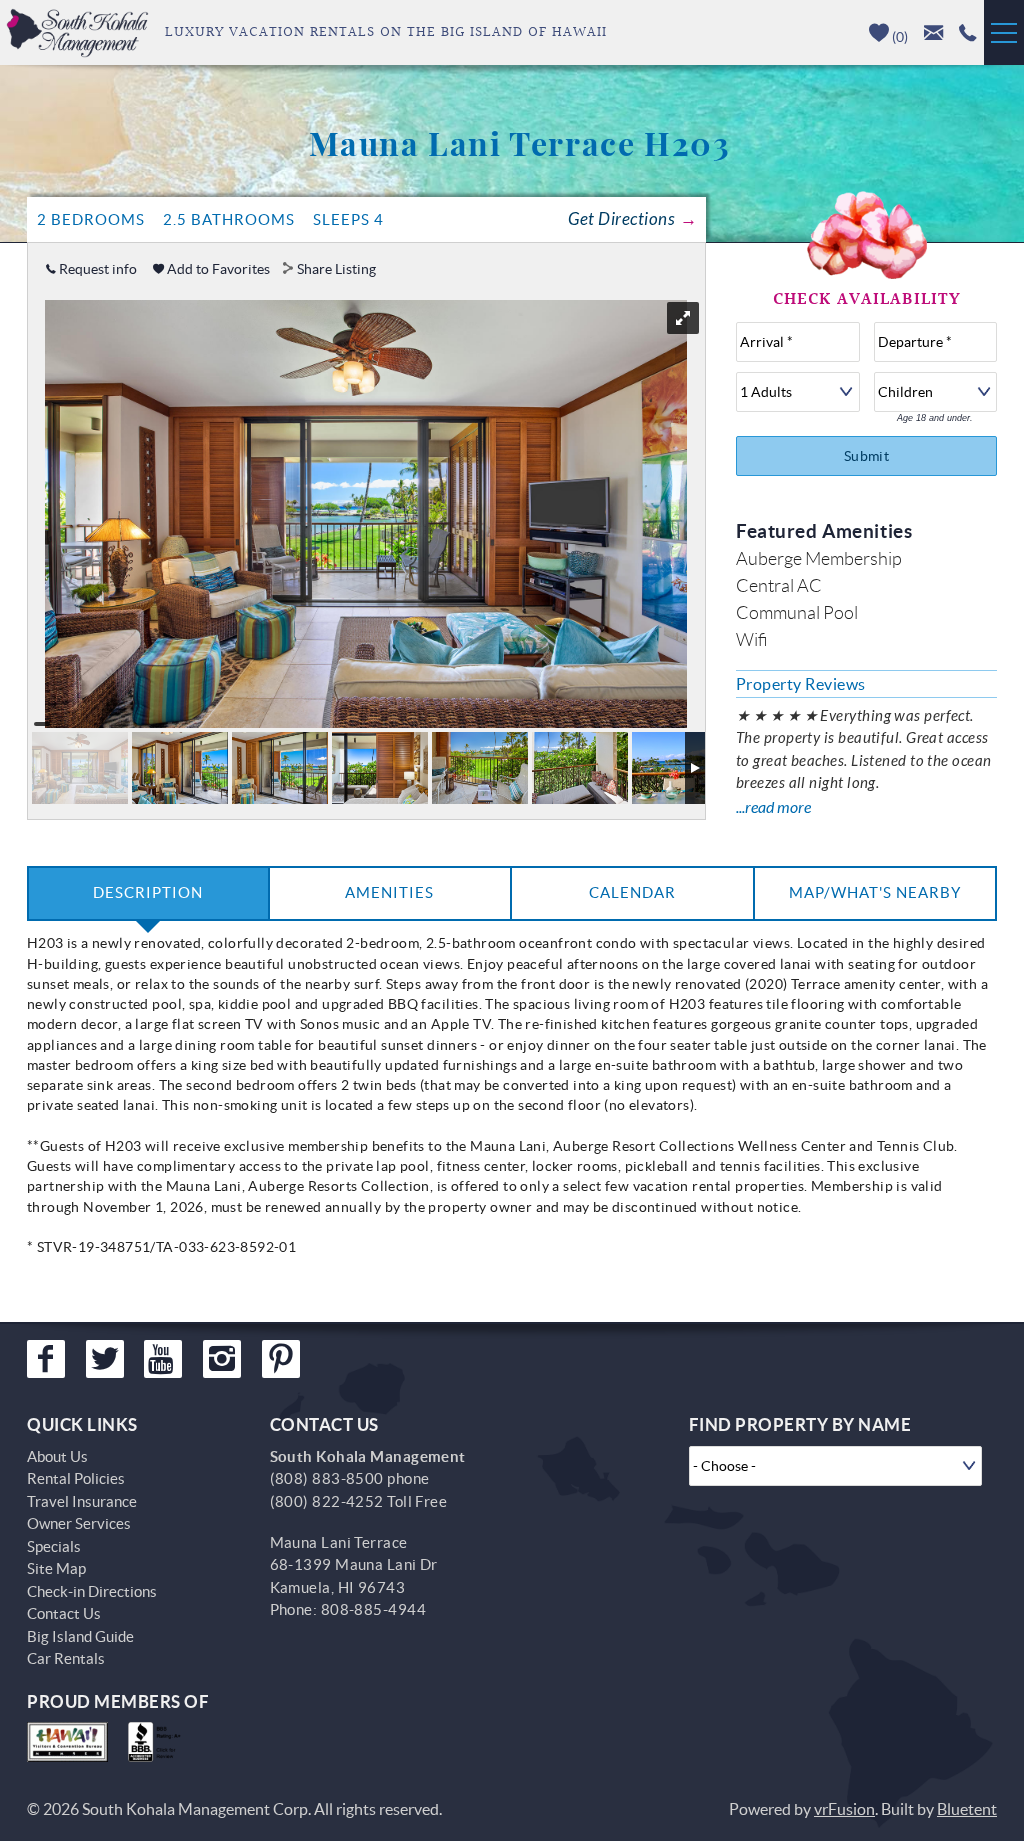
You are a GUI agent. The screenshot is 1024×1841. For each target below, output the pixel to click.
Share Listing (336, 269)
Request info (96, 269)
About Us (57, 1456)
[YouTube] (163, 1359)
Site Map (56, 1568)
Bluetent (967, 1809)
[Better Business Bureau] (158, 1742)
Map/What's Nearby (875, 892)
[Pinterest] (281, 1359)
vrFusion (844, 1809)
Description (148, 892)
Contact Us (64, 1613)
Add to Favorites (217, 269)
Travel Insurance (82, 1501)
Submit (867, 456)
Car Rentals (66, 1658)
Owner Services (79, 1523)
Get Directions (621, 219)
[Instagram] (222, 1359)
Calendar (632, 892)
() (898, 37)
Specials (54, 1546)
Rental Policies (76, 1478)
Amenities (389, 892)
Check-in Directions (92, 1591)
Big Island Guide (80, 1636)
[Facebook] (46, 1359)
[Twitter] (105, 1359)
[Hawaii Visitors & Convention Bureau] (67, 1742)
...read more (773, 807)
